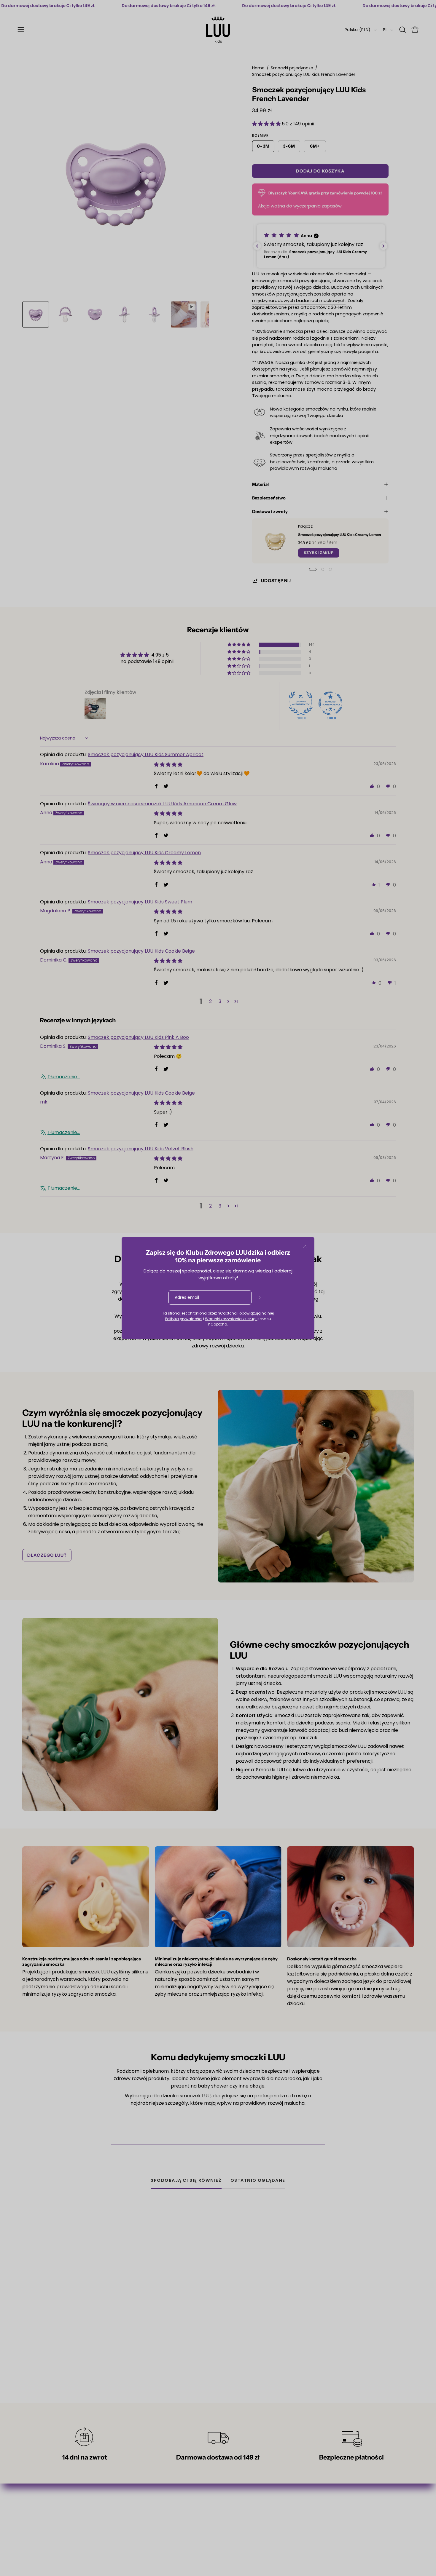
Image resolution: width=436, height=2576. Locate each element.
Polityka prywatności (184, 1319)
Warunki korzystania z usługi (231, 1319)
